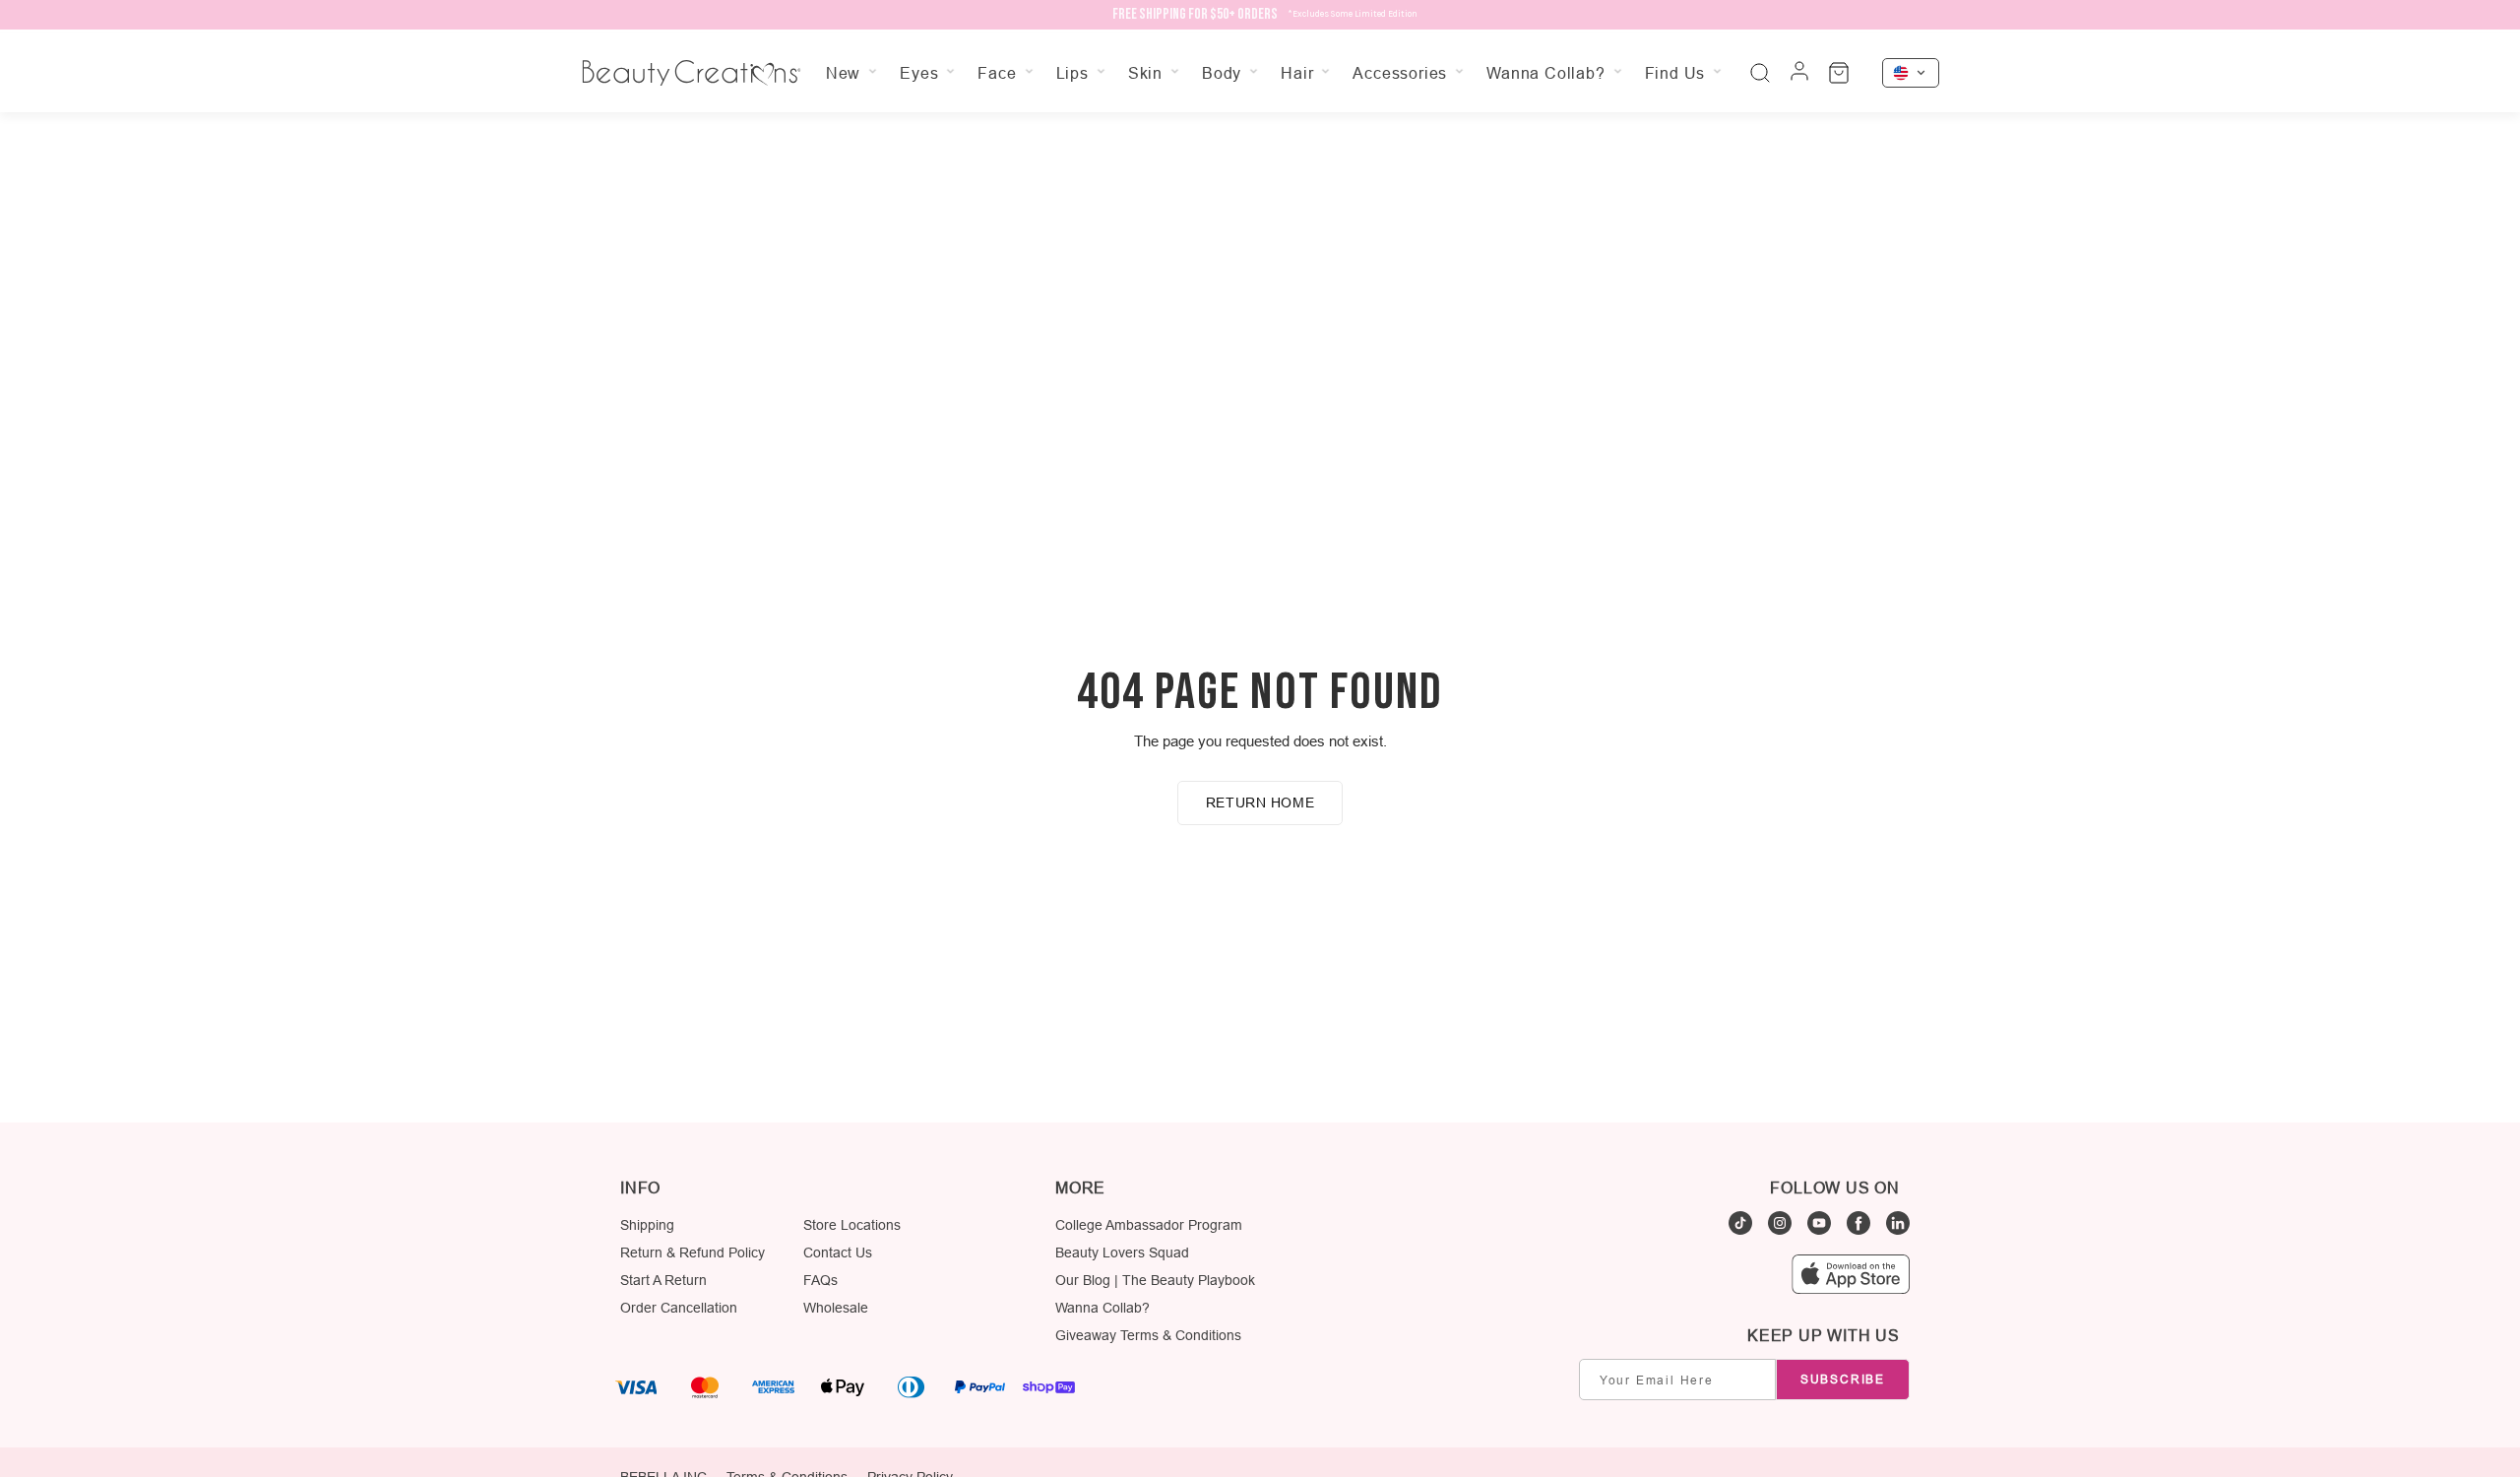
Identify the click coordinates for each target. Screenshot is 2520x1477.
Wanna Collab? (1102, 1308)
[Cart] (1839, 73)
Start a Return (663, 1280)
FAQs (820, 1280)
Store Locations (852, 1225)
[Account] (1799, 73)
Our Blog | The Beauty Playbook (1155, 1280)
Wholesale (836, 1308)
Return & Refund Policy (693, 1252)
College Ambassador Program (1149, 1225)
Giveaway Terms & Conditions (1148, 1335)
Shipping (647, 1225)
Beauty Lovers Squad (1122, 1252)
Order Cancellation (679, 1308)
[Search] (1760, 73)
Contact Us (838, 1252)
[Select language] (1911, 73)
